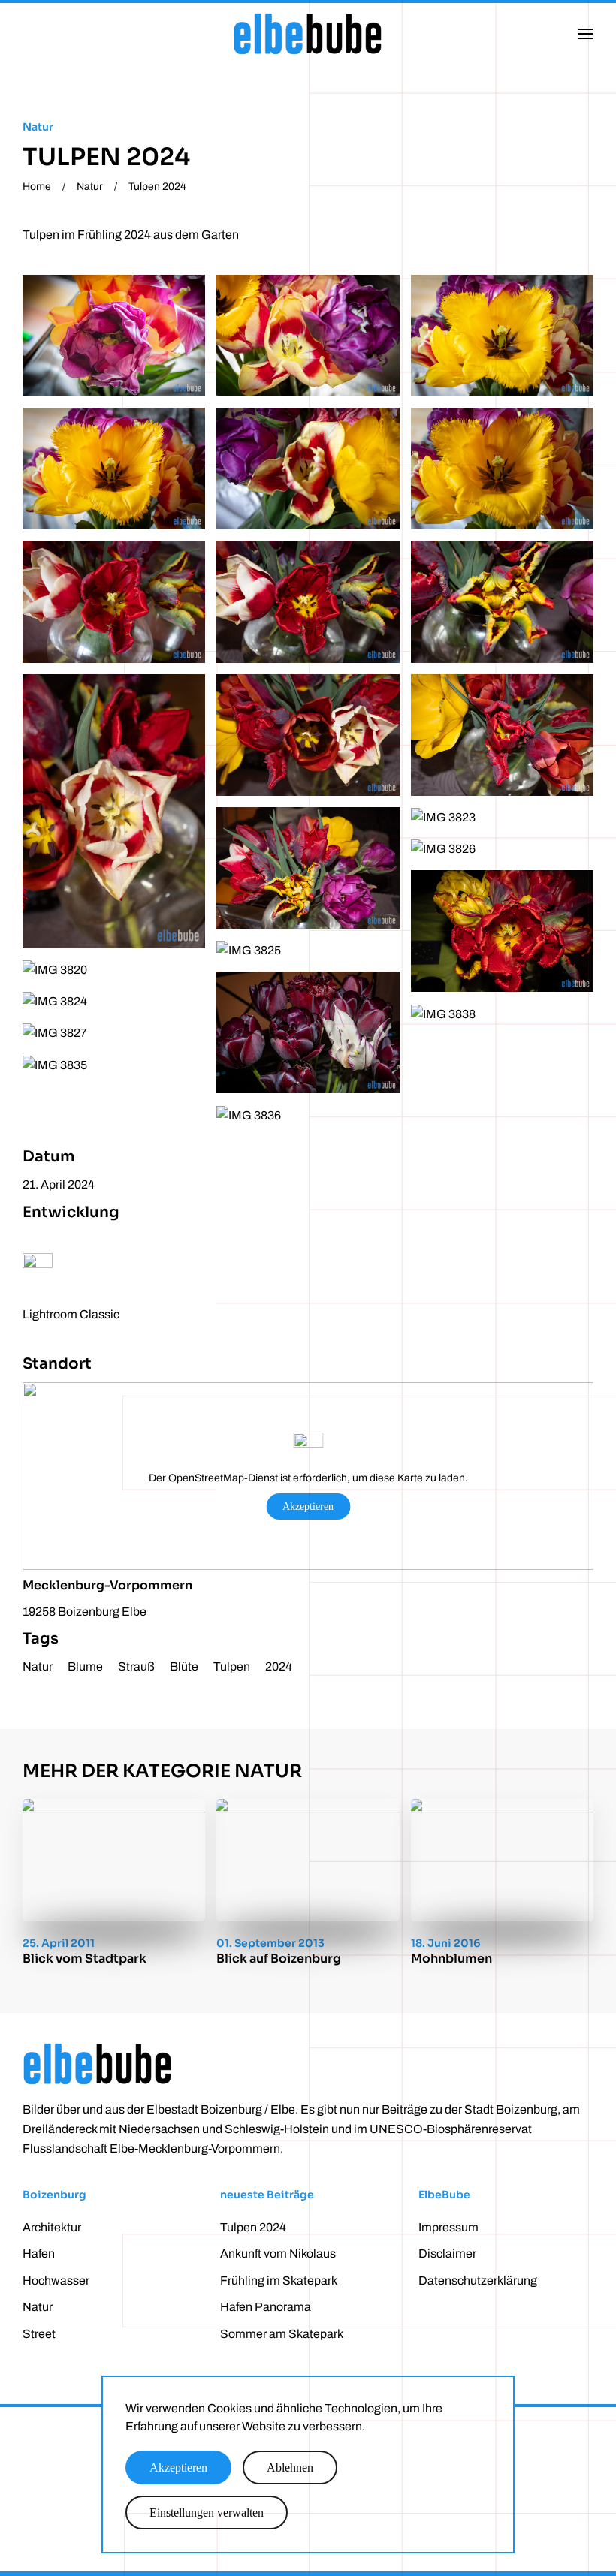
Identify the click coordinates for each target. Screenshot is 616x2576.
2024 (279, 1666)
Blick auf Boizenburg (279, 1958)
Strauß (136, 1666)
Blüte (184, 1666)
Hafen (39, 2254)
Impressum (448, 2227)
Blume (85, 1666)
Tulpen (232, 1666)
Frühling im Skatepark (279, 2281)
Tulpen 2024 (253, 2227)
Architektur (52, 2227)
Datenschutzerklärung (478, 2281)
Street (39, 2334)
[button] (586, 34)
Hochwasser (56, 2281)
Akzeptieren (308, 1506)
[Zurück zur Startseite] (308, 34)
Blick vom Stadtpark (85, 1958)
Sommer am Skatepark (282, 2334)
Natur (38, 127)
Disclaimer (447, 2254)
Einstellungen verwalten (207, 2513)
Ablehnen (290, 2468)
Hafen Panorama (266, 2307)
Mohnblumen (451, 1958)
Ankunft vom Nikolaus (278, 2254)
